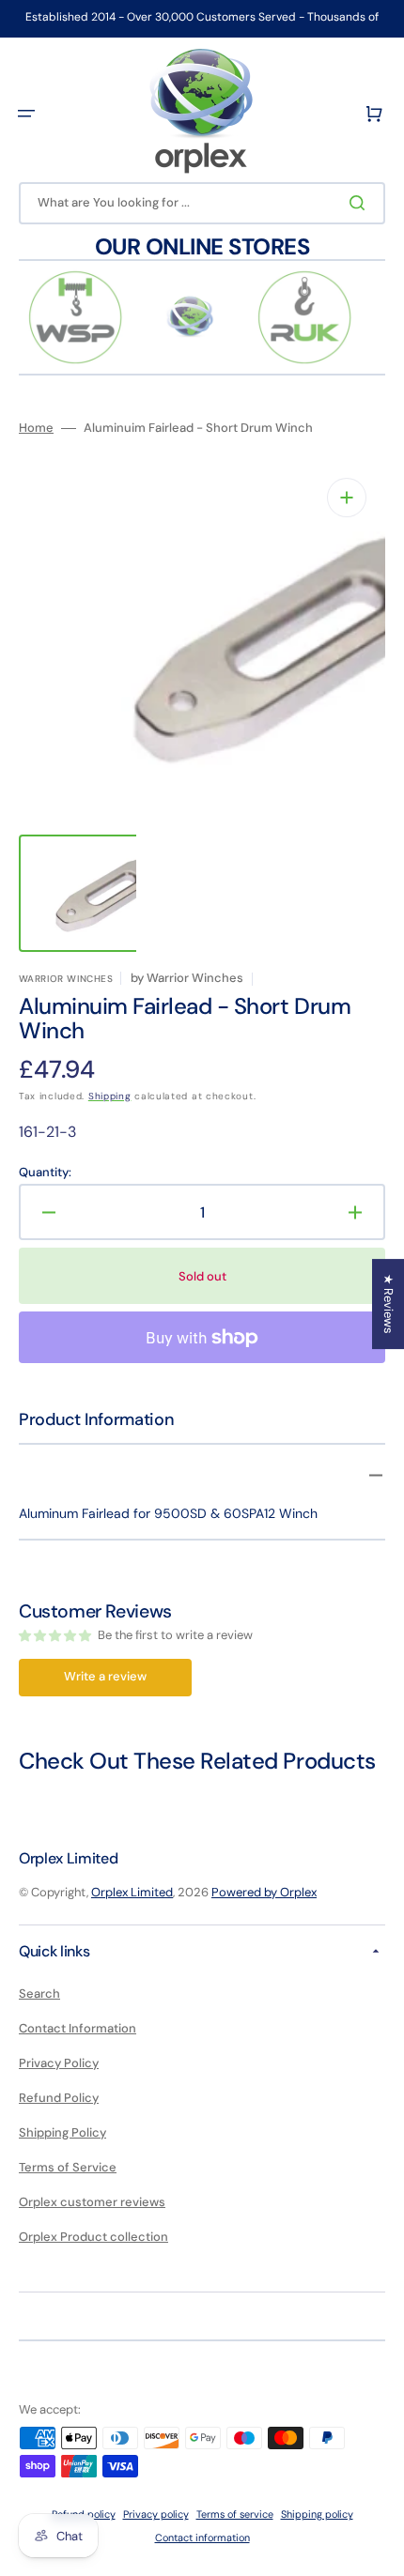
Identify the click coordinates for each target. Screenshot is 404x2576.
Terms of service (235, 2514)
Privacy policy (156, 2514)
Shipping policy (317, 2514)
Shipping (110, 1096)
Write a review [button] (105, 1676)
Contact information (202, 2538)
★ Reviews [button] (388, 1304)
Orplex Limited (132, 1892)
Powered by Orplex (264, 1892)
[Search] (361, 203)
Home (36, 428)
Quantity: (45, 1173)
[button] (26, 114)
